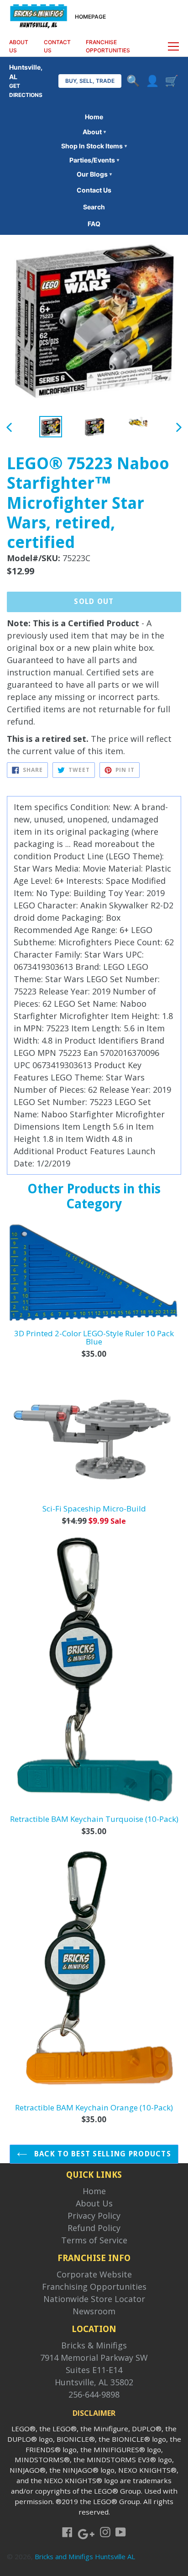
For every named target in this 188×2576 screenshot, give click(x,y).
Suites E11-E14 (94, 2370)
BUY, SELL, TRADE (90, 81)
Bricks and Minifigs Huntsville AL (85, 2556)
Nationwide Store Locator (94, 2299)
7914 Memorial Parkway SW (94, 2358)
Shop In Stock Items (94, 146)
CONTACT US (57, 46)
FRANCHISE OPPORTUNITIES (108, 46)
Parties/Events (94, 160)
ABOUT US (19, 46)
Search (94, 207)
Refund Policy (94, 2228)
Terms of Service (94, 2240)
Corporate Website (94, 2274)
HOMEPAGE (90, 17)
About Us (94, 2203)
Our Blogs (94, 174)
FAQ (94, 224)
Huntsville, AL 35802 (94, 2382)
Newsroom (94, 2311)
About (94, 132)
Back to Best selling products (102, 2154)
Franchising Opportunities (94, 2287)
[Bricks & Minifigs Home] (39, 15)
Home (94, 117)
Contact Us (94, 190)
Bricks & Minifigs (94, 2345)
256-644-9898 (94, 2394)
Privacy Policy (94, 2216)
